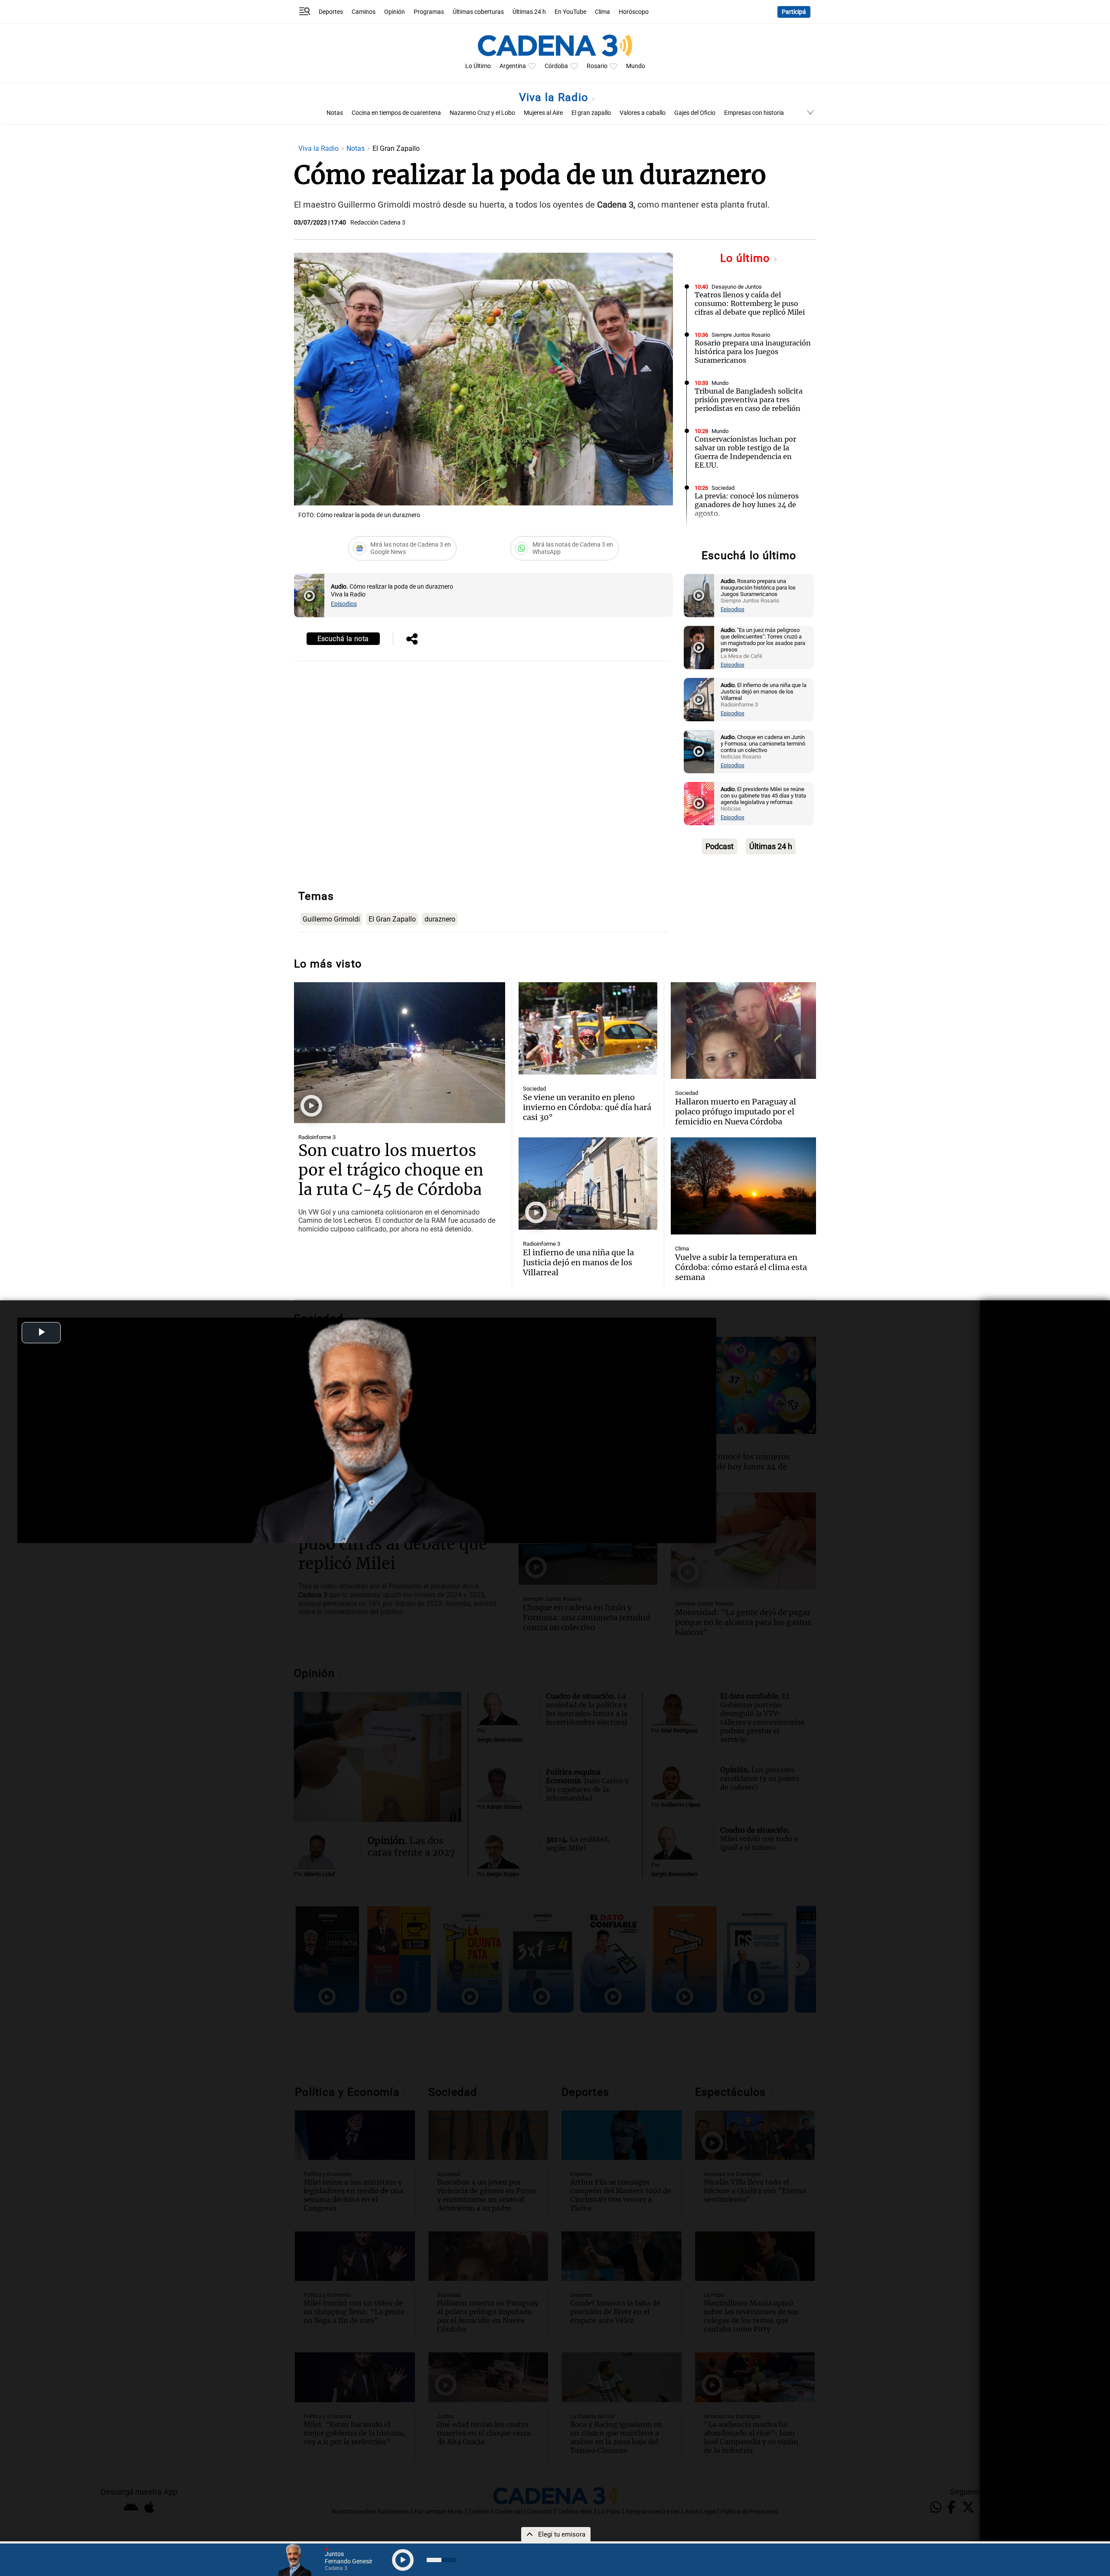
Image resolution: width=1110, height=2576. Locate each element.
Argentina (513, 66)
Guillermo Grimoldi (331, 919)
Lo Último (478, 66)
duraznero (440, 919)
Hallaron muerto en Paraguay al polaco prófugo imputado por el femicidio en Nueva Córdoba (736, 1112)
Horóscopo (634, 12)
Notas (335, 113)
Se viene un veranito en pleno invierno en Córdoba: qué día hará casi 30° (587, 1107)
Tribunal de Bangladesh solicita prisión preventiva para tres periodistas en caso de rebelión (749, 400)
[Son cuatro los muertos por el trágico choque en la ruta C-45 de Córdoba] (400, 1053)
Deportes (331, 12)
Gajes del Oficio (695, 113)
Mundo (636, 66)
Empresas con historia (754, 113)
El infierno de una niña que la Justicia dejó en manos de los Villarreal (578, 1262)
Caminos (364, 12)
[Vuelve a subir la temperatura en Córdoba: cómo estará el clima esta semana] (743, 1186)
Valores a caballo (643, 113)
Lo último (747, 258)
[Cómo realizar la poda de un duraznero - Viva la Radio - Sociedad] (309, 596)
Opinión (395, 12)
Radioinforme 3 (317, 1137)
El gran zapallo (591, 113)
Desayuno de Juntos (737, 287)
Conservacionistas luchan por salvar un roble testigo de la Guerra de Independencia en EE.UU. (745, 452)
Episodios (344, 604)
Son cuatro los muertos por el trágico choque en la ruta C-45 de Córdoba (391, 1170)
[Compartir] (412, 640)
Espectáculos (728, 536)
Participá (794, 12)
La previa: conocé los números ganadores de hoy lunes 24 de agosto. (747, 505)
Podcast (720, 846)
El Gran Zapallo (392, 919)
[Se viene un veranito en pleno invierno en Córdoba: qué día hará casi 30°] (588, 1028)
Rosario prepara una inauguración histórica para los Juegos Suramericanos (753, 352)
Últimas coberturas (478, 12)
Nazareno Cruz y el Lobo (482, 113)
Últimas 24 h (529, 12)
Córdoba (556, 66)
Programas (429, 12)
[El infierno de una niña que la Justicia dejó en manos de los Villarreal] (588, 1184)
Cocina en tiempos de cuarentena (396, 113)
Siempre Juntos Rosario (741, 335)
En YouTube (570, 12)
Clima (602, 12)
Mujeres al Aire (543, 113)
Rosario (597, 66)
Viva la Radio (555, 97)
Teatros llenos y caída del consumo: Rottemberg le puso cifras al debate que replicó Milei (750, 303)
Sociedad (723, 488)
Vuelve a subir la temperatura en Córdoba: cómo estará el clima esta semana (741, 1267)
